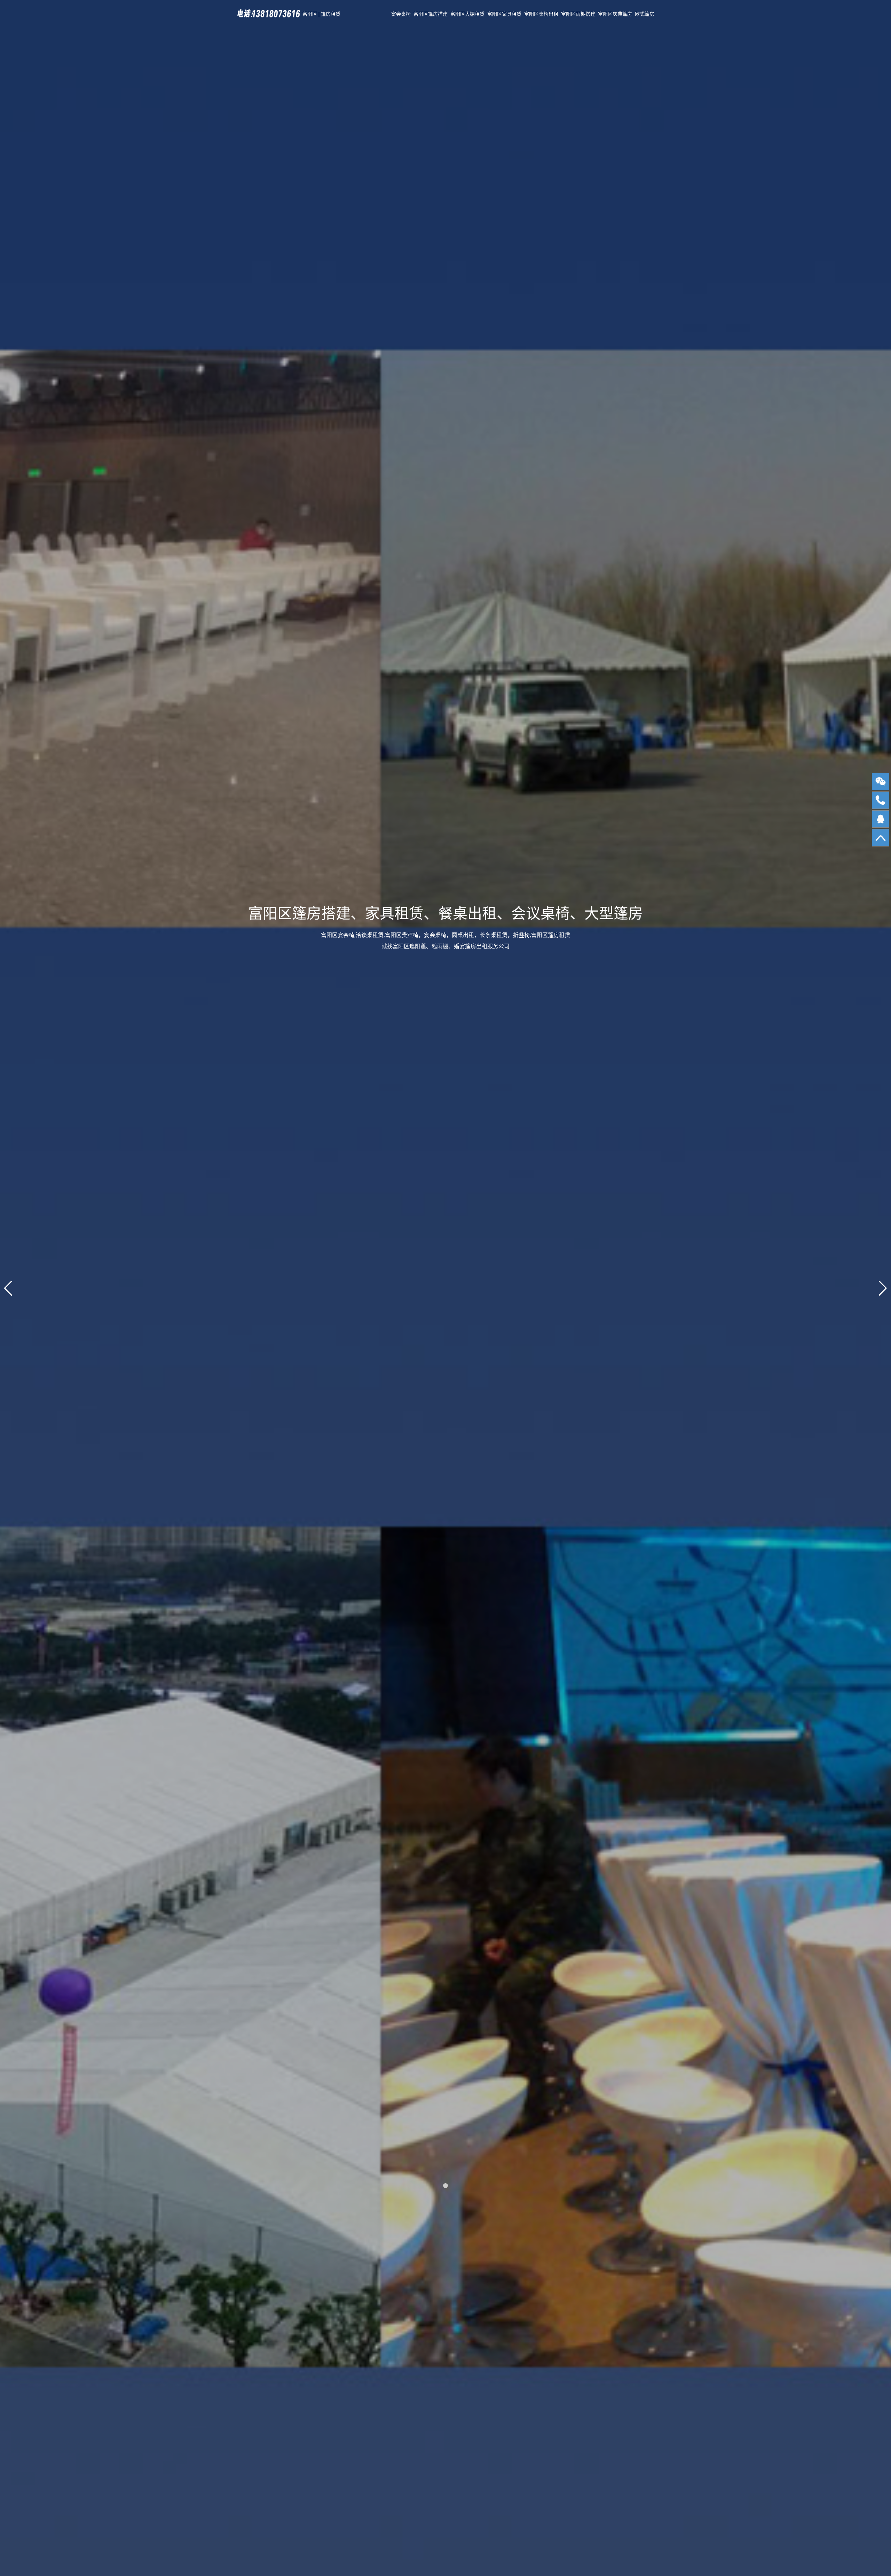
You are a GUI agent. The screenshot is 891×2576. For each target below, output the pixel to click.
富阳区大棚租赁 (467, 14)
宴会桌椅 (401, 14)
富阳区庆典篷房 (615, 14)
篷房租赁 (331, 14)
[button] (445, 2186)
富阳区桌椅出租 (541, 14)
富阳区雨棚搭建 (578, 14)
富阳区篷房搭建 (431, 14)
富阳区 (310, 14)
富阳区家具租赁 (504, 14)
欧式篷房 (645, 14)
